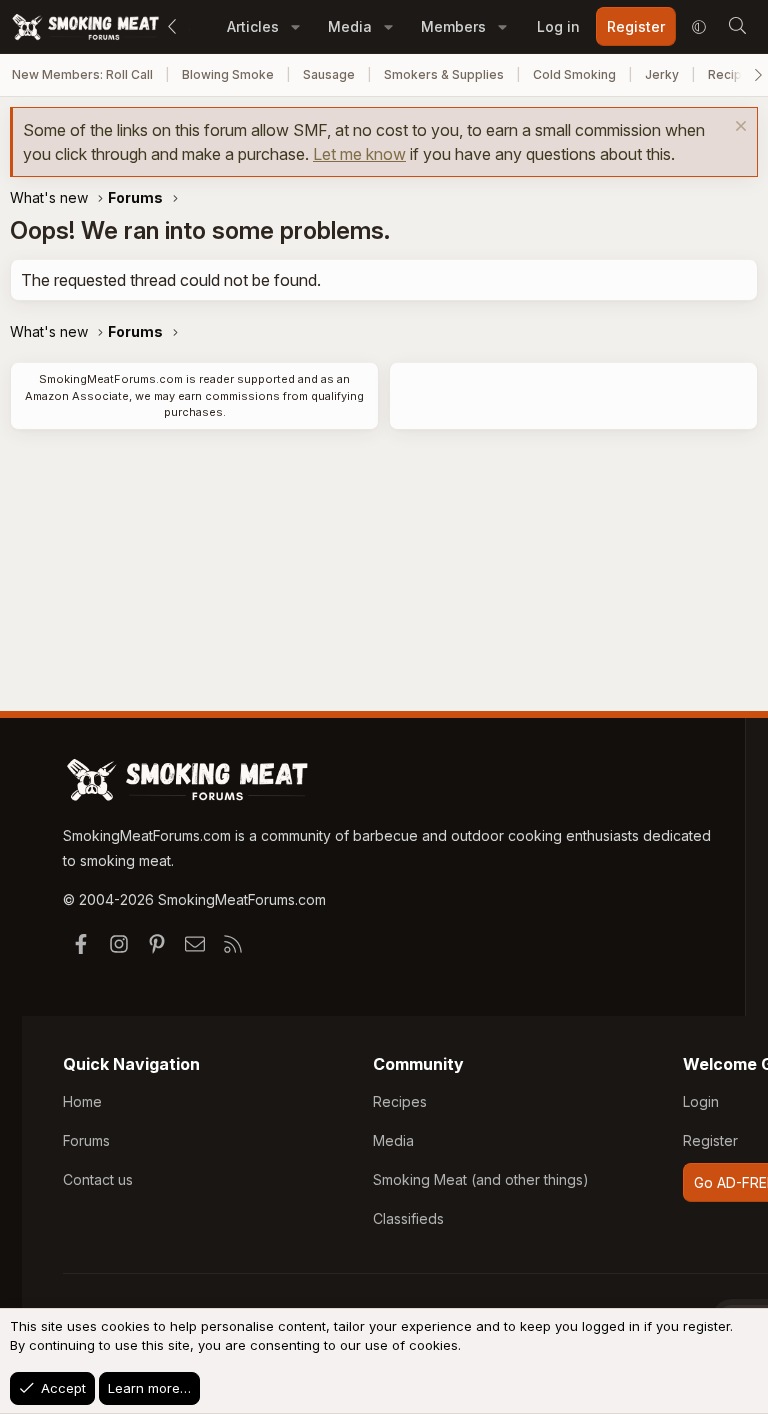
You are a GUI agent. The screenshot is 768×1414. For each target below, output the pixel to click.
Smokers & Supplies (444, 74)
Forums (86, 1140)
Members (453, 26)
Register (710, 1140)
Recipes (400, 1101)
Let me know (359, 154)
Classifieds (408, 1218)
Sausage (329, 74)
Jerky (662, 74)
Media (350, 26)
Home (82, 1101)
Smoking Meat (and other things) (481, 1179)
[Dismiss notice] (738, 128)
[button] (295, 26)
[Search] (737, 27)
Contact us (98, 1179)
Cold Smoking (574, 74)
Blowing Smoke (228, 74)
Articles (253, 26)
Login (701, 1101)
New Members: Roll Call (82, 74)
